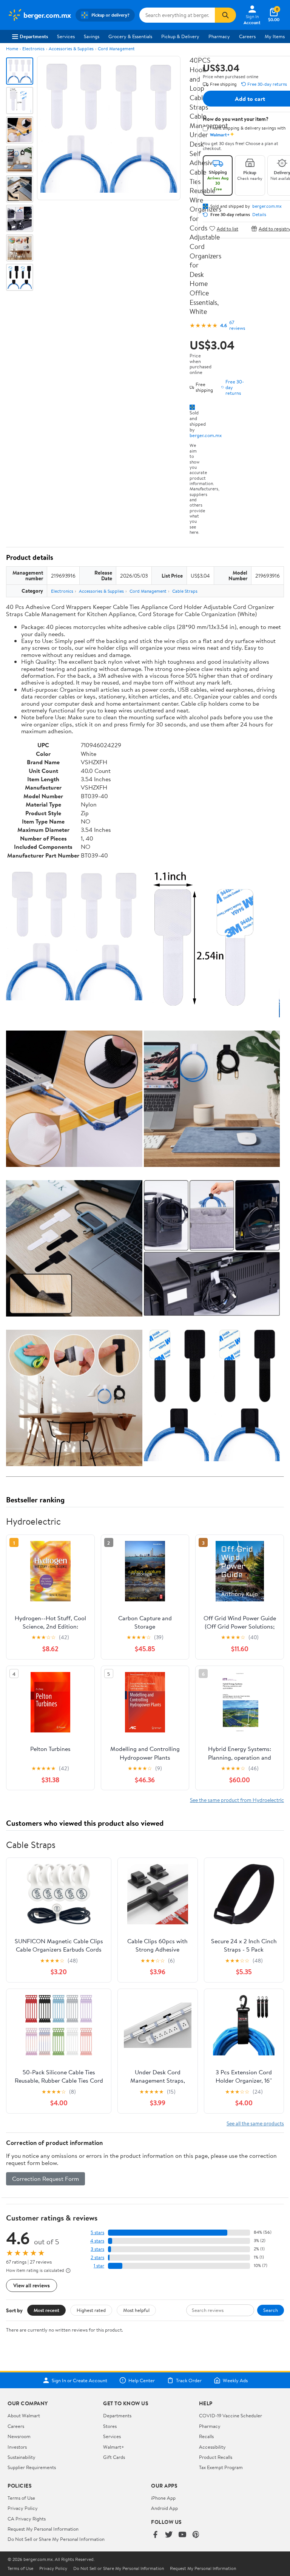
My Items (275, 36)
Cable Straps (185, 591)
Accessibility (212, 2447)
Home (12, 49)
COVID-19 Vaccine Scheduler (231, 2415)
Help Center (142, 2380)
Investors (17, 2447)
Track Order (189, 2380)
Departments (34, 36)
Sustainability (22, 2457)
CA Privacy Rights (27, 2519)
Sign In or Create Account (79, 2380)
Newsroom (19, 2436)
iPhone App (163, 2498)
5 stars (97, 2232)
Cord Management (116, 49)
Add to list (228, 228)
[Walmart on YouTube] (182, 2535)
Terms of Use (21, 2498)
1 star (99, 2266)
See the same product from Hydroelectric (237, 1800)
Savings (92, 36)
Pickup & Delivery (180, 36)
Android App (164, 2508)
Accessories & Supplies (71, 49)
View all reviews (32, 2285)
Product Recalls (216, 2457)
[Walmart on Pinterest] (196, 2535)
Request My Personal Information (43, 2529)
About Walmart (24, 2415)
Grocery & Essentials (130, 36)
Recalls (206, 2436)
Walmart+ (114, 2447)
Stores (110, 2426)
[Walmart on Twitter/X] (169, 2535)
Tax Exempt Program (221, 2467)
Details (259, 215)
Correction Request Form (46, 2179)
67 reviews (237, 325)
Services (66, 36)
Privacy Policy (23, 2508)
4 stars (97, 2241)
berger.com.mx (206, 435)
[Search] (225, 15)
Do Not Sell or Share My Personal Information (56, 2539)
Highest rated (91, 2310)
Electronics (33, 49)
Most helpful (136, 2310)
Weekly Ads (235, 2380)
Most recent (46, 2310)
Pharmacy (219, 36)
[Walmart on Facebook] (155, 2535)
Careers (247, 36)
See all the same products (255, 2123)
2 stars (97, 2257)
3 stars (97, 2249)
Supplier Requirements (32, 2467)
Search (271, 2310)
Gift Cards (114, 2457)
